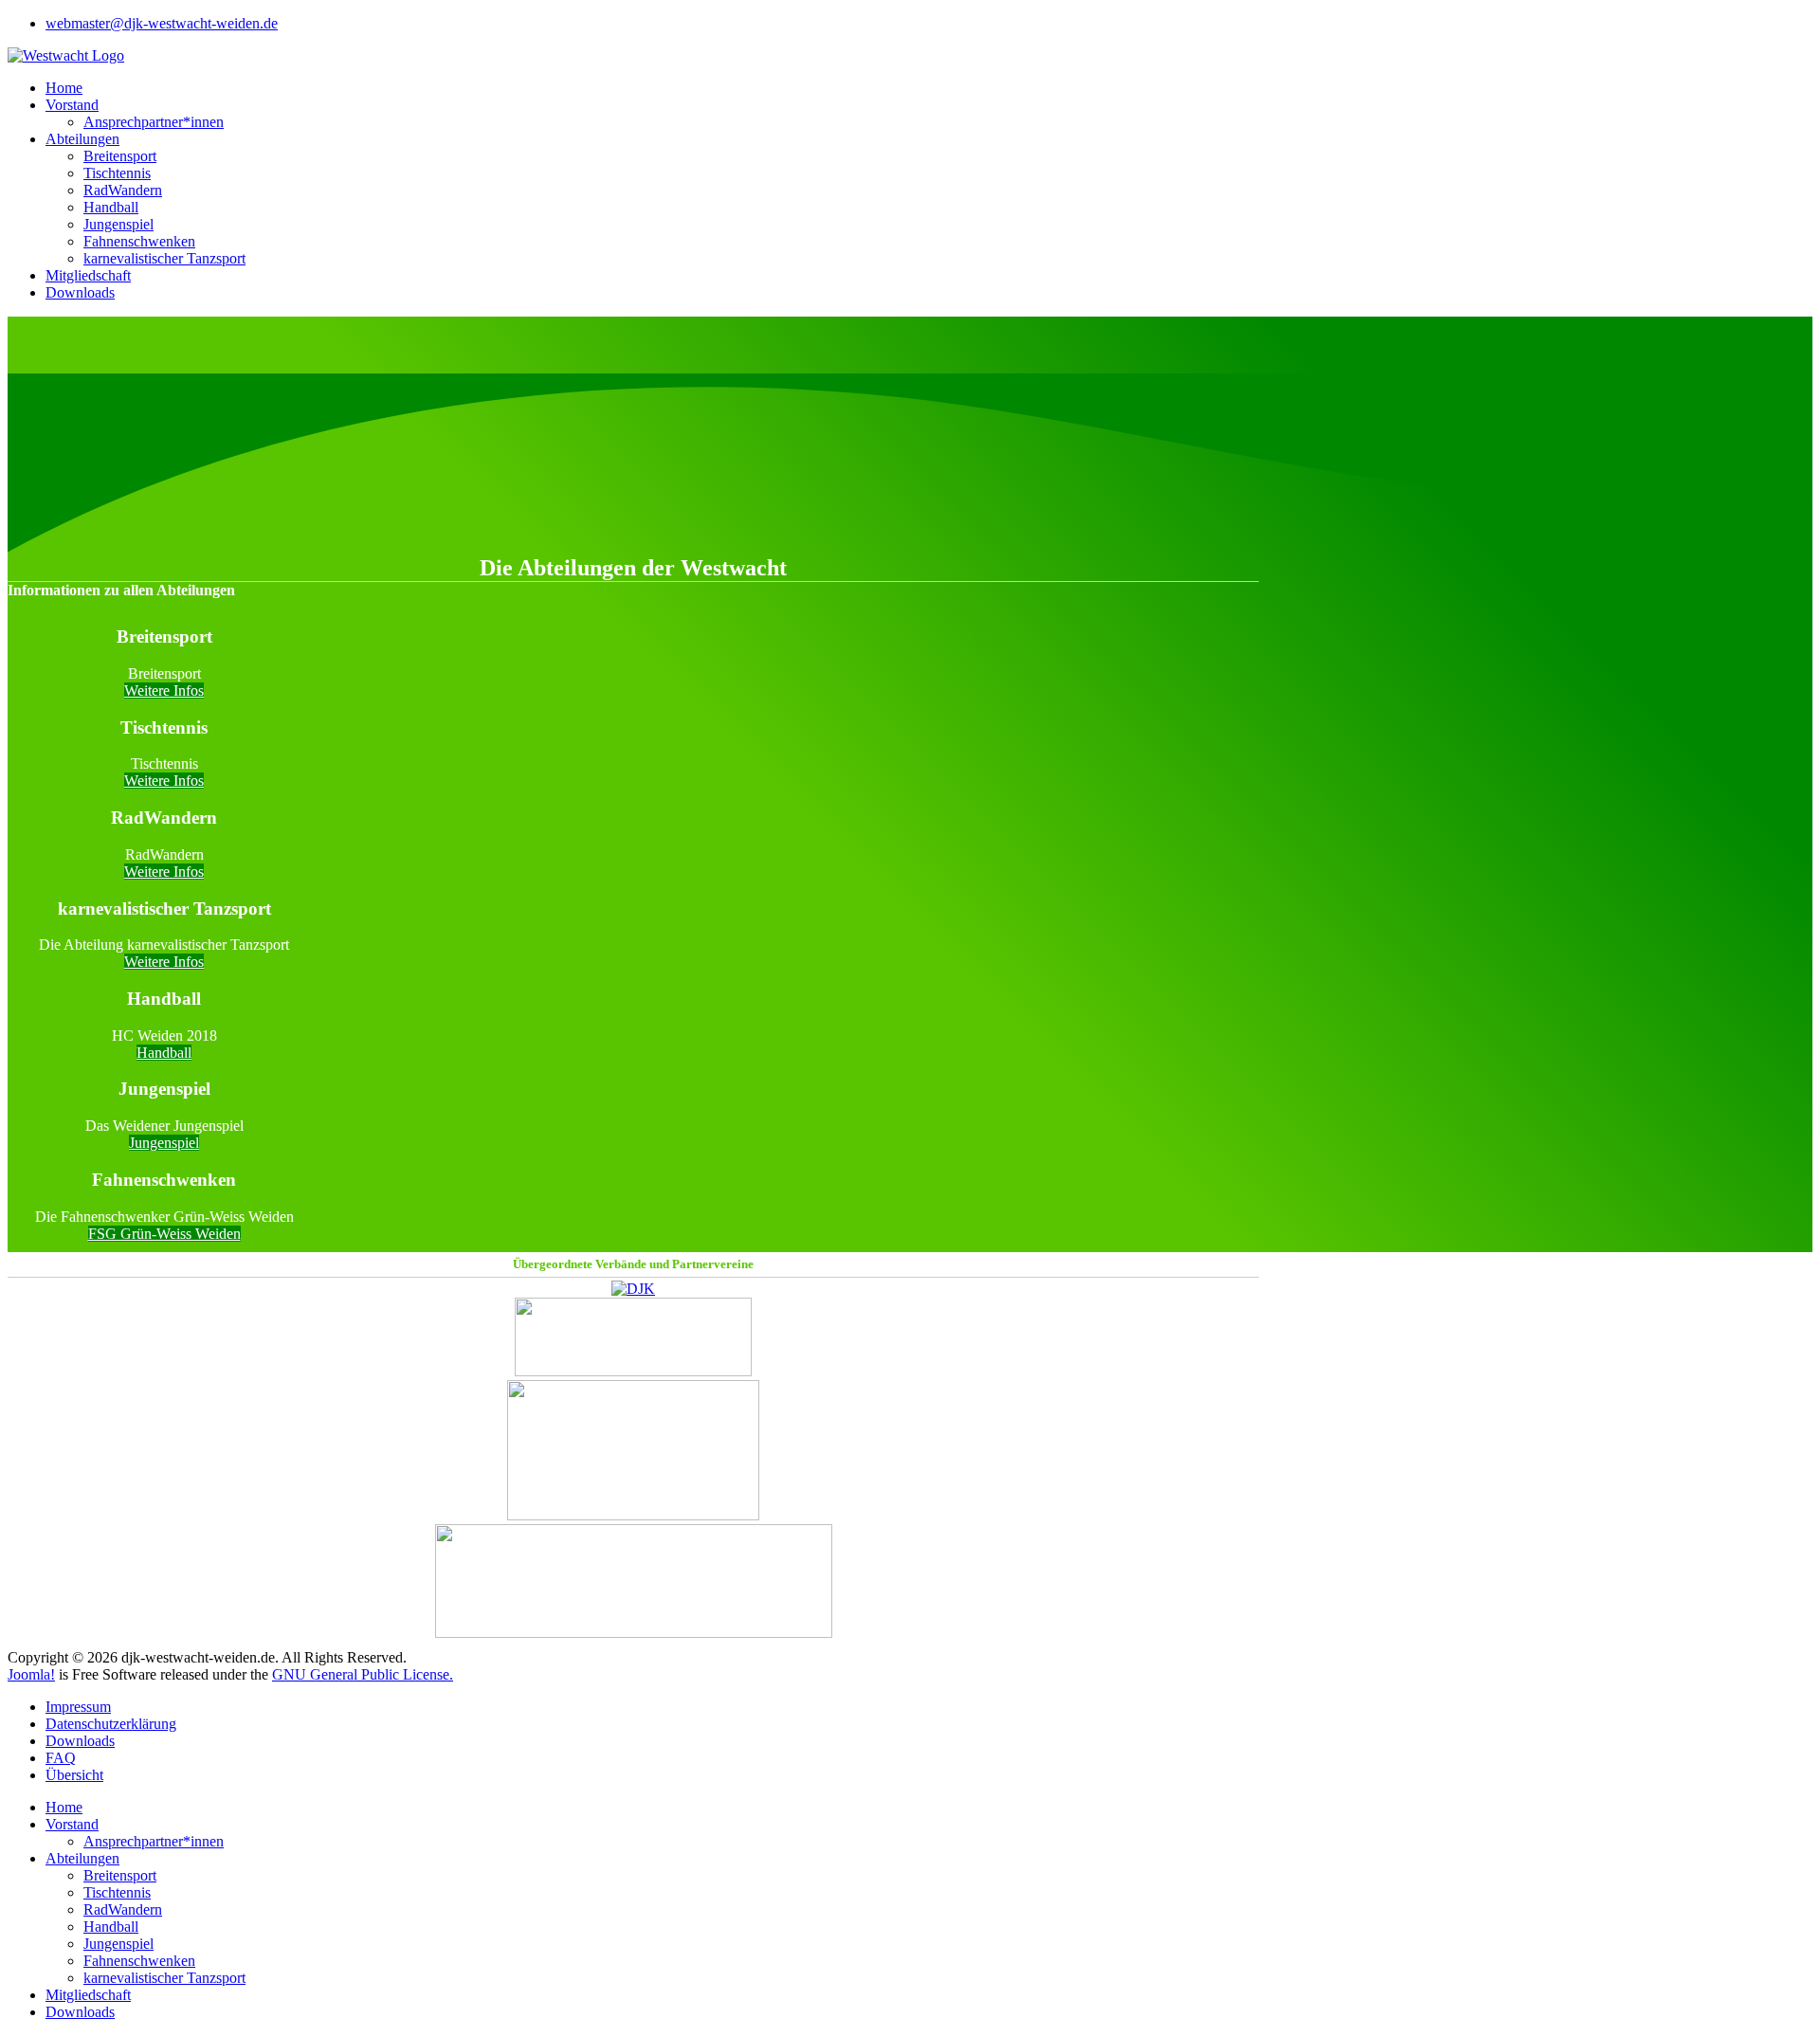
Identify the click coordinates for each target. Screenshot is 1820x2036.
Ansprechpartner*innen (154, 122)
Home (64, 88)
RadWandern (123, 190)
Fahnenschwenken (139, 241)
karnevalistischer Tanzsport (164, 258)
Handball (111, 207)
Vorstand (72, 105)
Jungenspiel (118, 224)
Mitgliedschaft (88, 275)
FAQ (61, 1758)
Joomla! (31, 1674)
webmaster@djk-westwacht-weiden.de (162, 23)
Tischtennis (117, 173)
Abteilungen (82, 139)
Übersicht (74, 1775)
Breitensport (120, 156)
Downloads (80, 292)
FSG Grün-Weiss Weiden (164, 1234)
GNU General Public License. (363, 1674)
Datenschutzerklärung (111, 1724)
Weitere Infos (164, 691)
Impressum (78, 1707)
